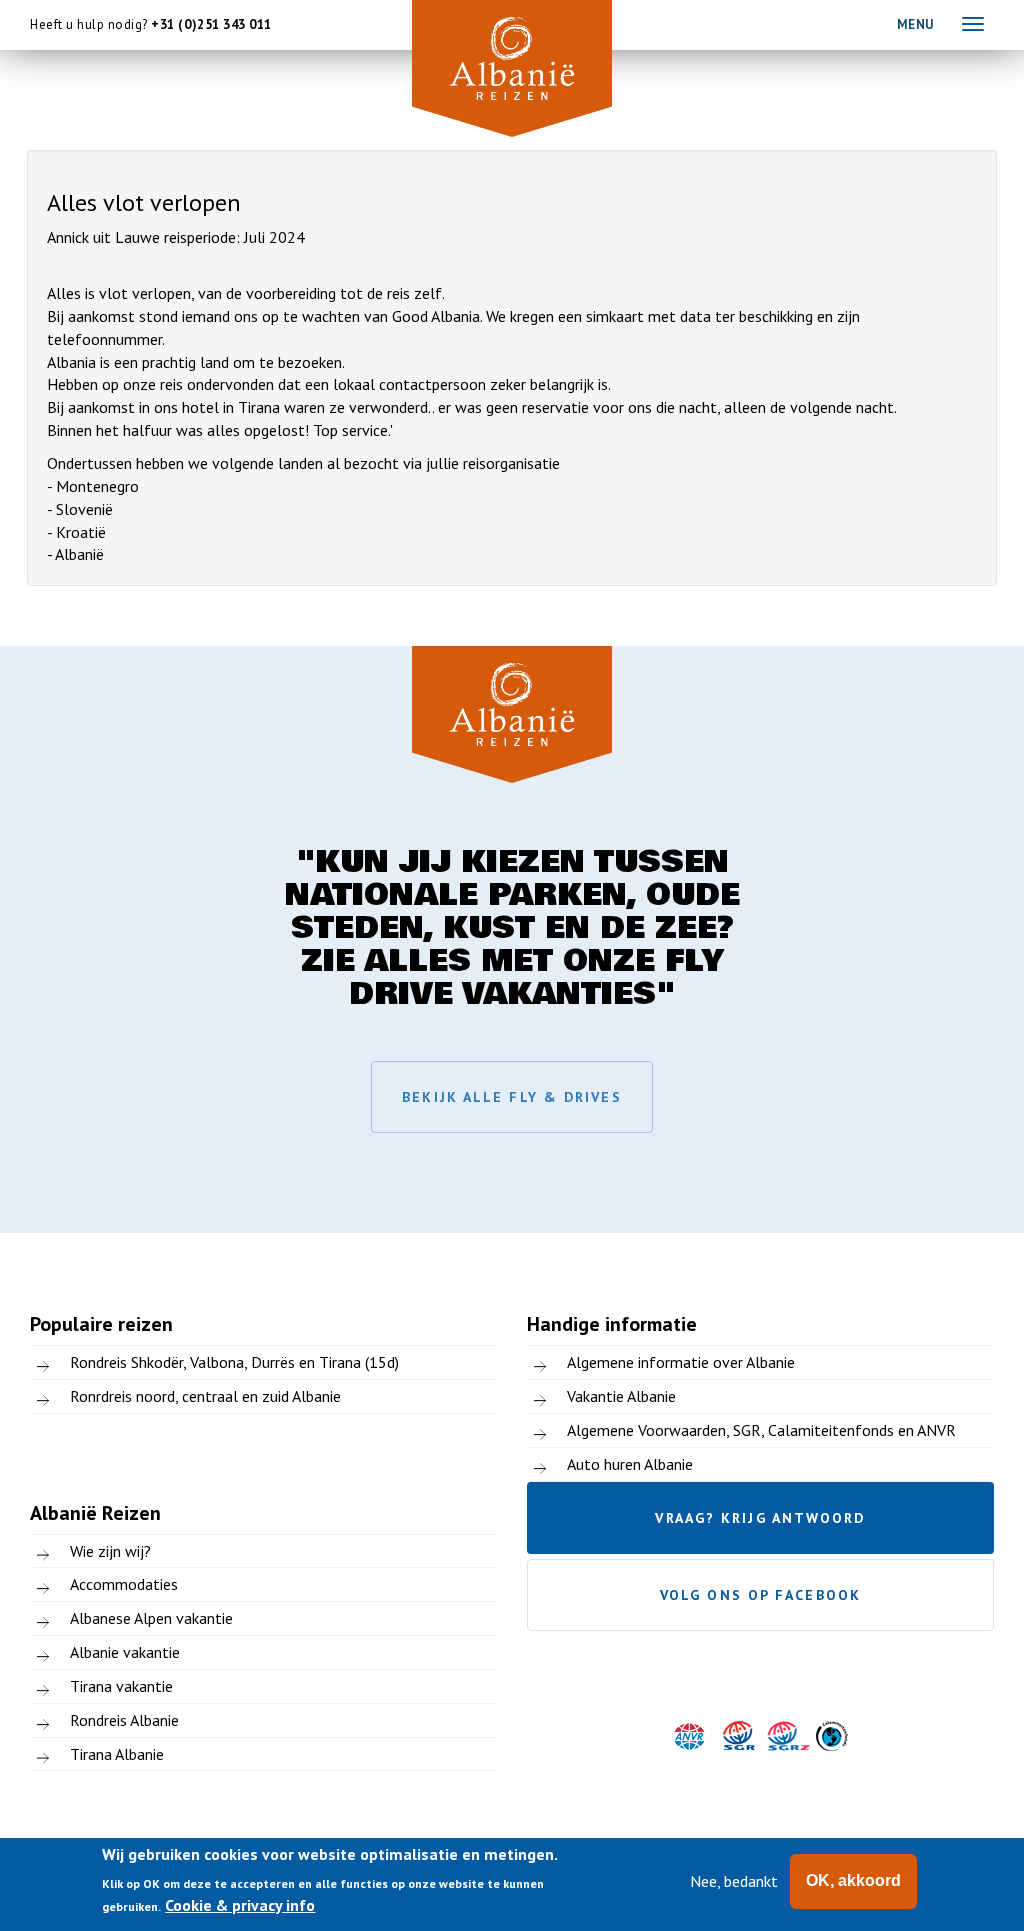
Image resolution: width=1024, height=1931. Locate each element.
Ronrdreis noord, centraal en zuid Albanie (205, 1396)
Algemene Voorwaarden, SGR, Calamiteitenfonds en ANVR (761, 1430)
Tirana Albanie (117, 1754)
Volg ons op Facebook (760, 1595)
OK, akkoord (853, 1880)
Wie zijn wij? (110, 1551)
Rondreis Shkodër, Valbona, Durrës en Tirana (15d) (234, 1362)
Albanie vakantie (125, 1652)
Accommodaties (124, 1584)
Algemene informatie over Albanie (681, 1362)
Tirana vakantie (121, 1686)
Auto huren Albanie (630, 1464)
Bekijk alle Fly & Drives (511, 1097)
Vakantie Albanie (621, 1396)
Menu (915, 24)
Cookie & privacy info (240, 1905)
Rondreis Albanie (124, 1720)
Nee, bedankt (734, 1881)
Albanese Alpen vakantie (151, 1618)
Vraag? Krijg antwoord (760, 1518)
